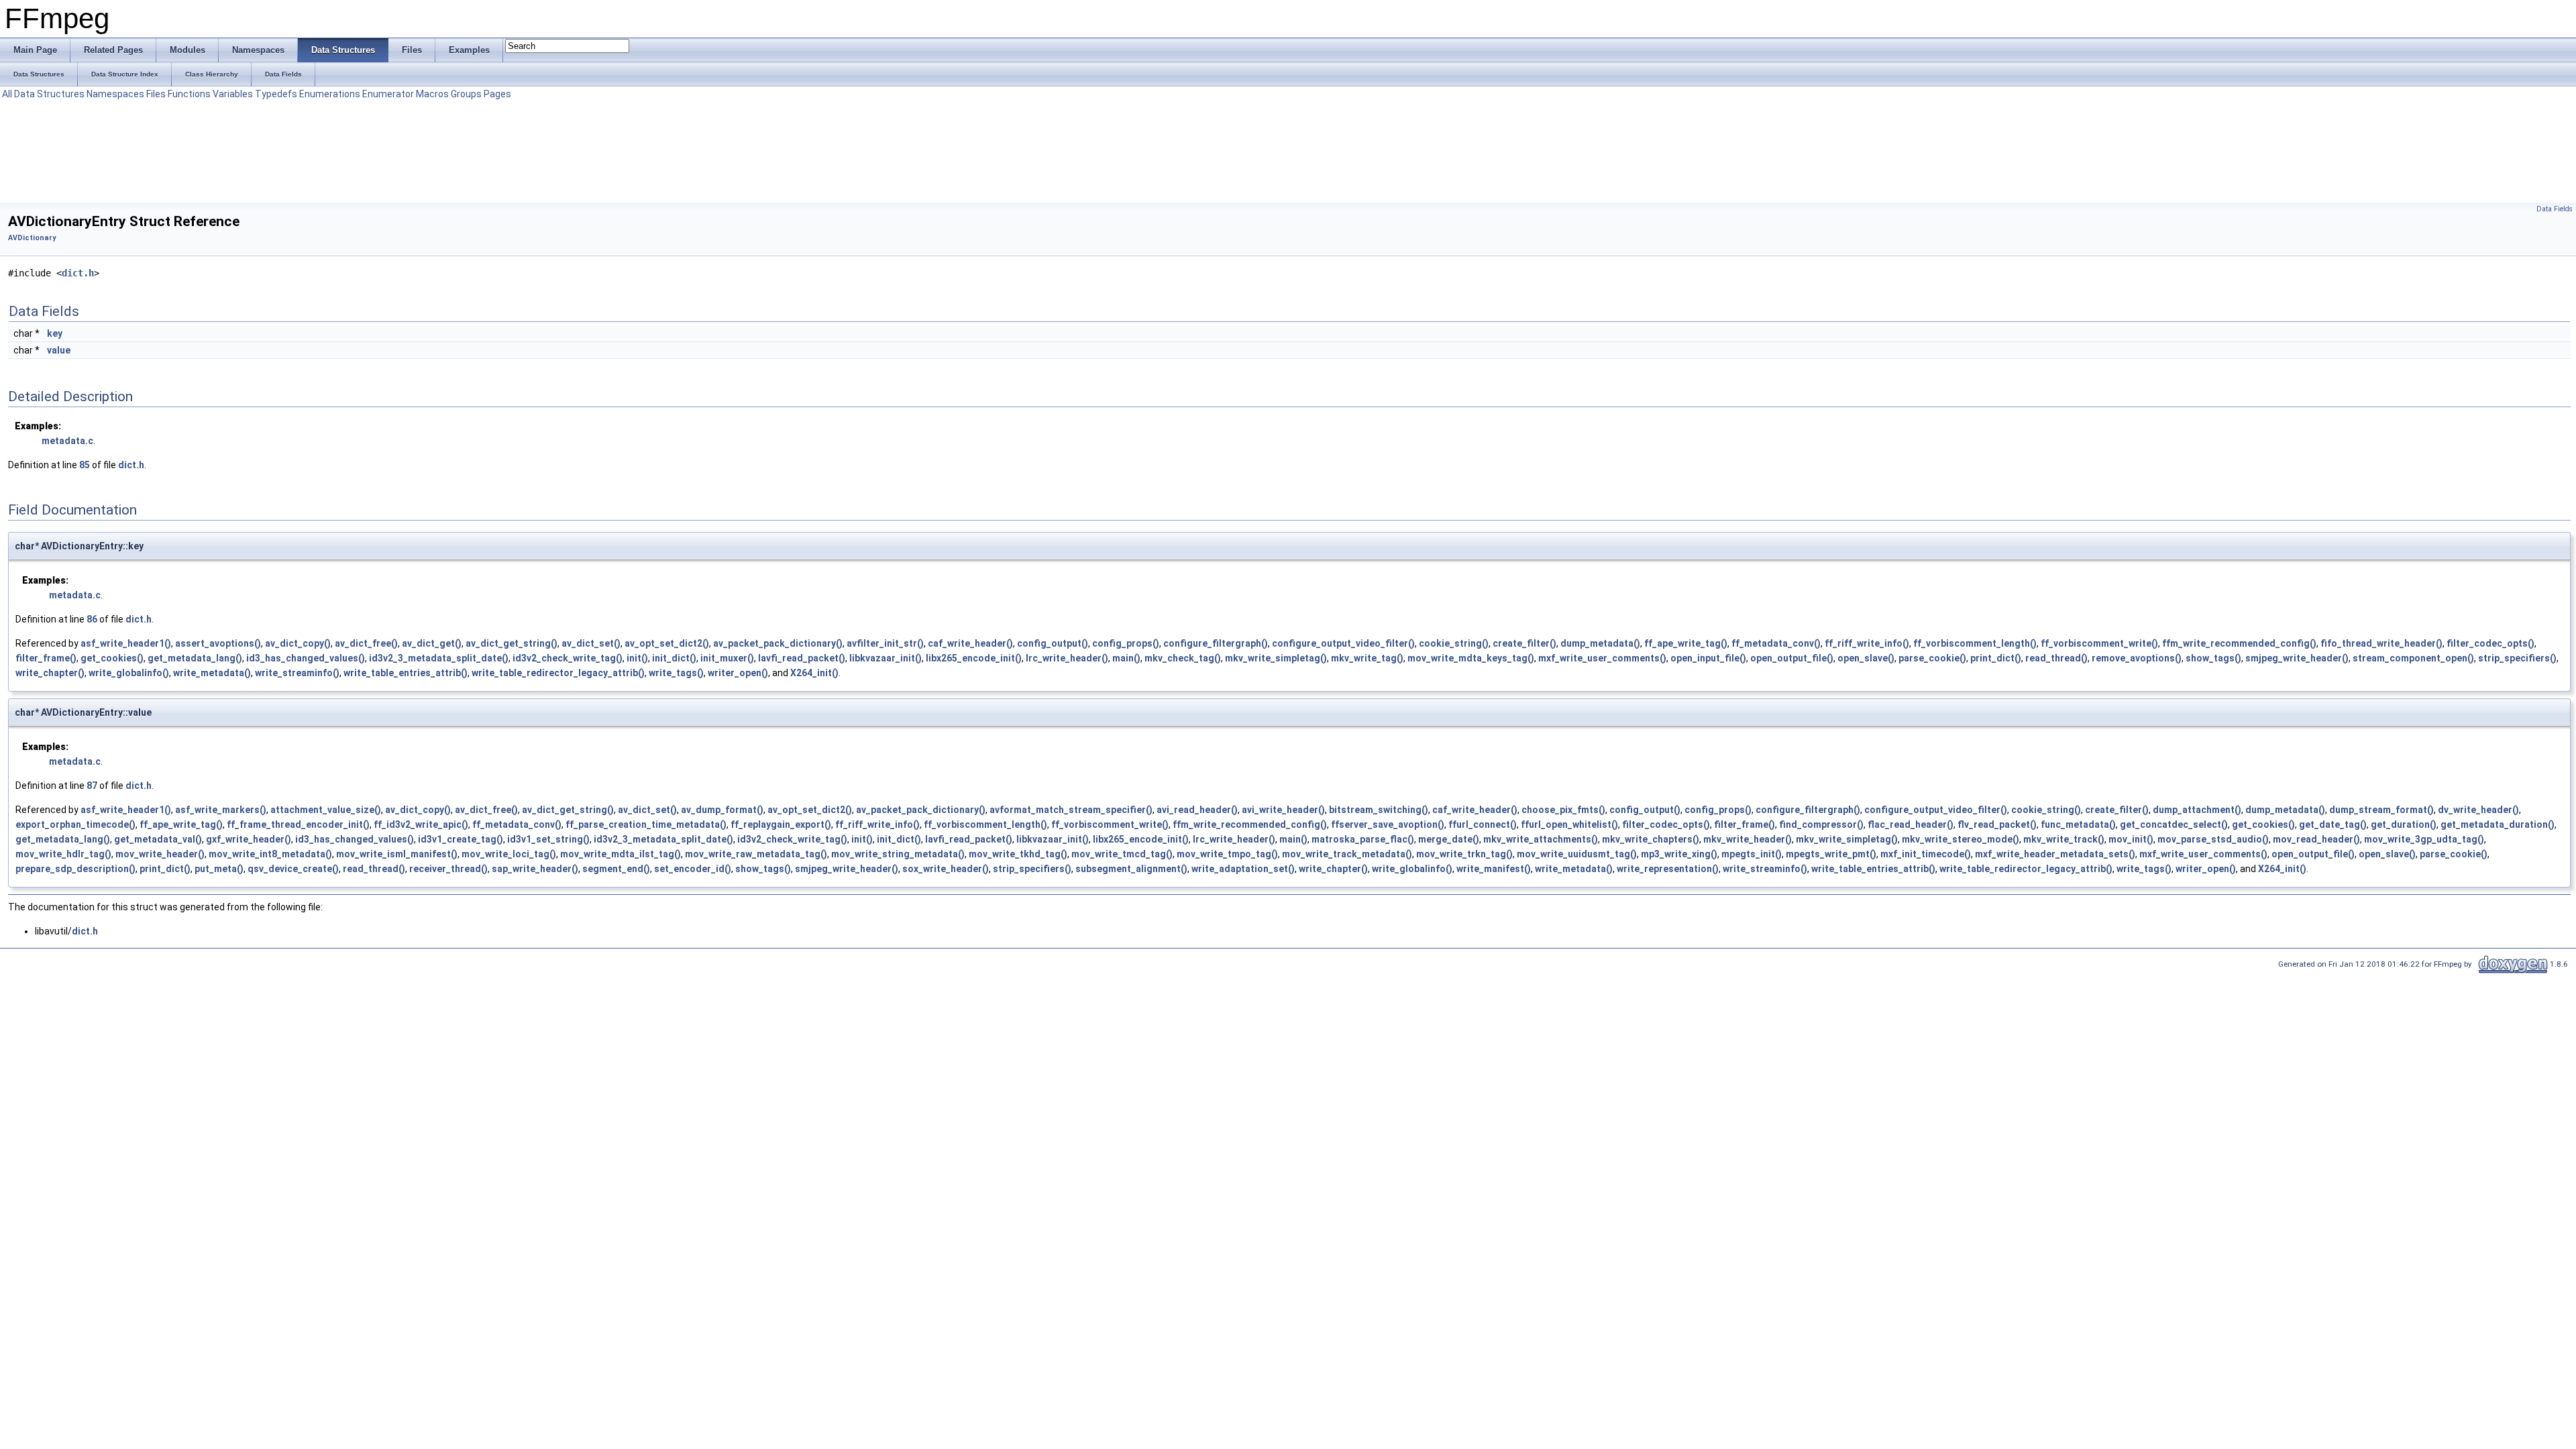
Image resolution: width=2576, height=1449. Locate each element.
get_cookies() (112, 658)
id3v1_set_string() (548, 839)
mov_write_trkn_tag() (1464, 854)
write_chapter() (50, 673)
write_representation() (1668, 869)
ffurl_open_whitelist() (1569, 824)
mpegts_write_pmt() (1831, 854)
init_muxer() (727, 658)
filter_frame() (46, 658)
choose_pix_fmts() (1563, 810)
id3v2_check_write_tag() (568, 658)
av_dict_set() (591, 643)
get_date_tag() (2333, 824)
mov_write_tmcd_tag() (1122, 854)
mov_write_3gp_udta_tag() (2424, 839)
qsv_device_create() (293, 869)
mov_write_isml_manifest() (397, 854)
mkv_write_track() (2064, 839)
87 (92, 786)
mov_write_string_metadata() (898, 854)
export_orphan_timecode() (75, 824)
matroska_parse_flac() (1363, 839)
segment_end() (616, 869)
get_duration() (2404, 824)
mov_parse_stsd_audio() (2213, 839)
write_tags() (676, 673)
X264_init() (814, 673)
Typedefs (276, 94)
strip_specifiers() (2517, 658)
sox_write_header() (946, 869)
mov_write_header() (160, 854)
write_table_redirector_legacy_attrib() (558, 673)
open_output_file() (1792, 658)
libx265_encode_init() (974, 658)
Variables (233, 94)
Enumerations (330, 94)
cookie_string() (1454, 643)
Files (156, 94)
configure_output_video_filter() (1343, 643)
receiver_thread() (448, 869)
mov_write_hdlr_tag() (63, 854)
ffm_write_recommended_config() (2239, 643)
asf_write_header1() (126, 643)
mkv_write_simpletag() (1276, 658)
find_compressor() (1821, 824)
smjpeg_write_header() (2297, 658)
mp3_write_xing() (1679, 854)
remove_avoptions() (2137, 658)
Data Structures (49, 94)
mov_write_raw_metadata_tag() (756, 854)
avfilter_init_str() (885, 643)
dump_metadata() (1600, 643)
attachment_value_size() (326, 810)
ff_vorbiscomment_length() (1975, 643)
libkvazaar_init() (885, 658)
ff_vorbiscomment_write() (2099, 643)
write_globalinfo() (129, 673)
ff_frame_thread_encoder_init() (298, 824)
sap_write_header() (535, 869)
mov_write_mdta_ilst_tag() (621, 854)
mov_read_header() (2316, 839)
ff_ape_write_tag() (1686, 643)
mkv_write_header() (1748, 839)
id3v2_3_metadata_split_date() (439, 658)
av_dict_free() (366, 643)
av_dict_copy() (298, 643)
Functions (189, 94)
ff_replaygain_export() (781, 824)
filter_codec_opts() (2490, 643)
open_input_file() (1708, 658)
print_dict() (1996, 658)
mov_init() (2131, 839)
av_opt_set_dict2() (667, 643)
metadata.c (67, 441)
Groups (466, 94)
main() (1126, 658)
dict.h (78, 273)
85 (85, 465)
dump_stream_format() (2381, 810)
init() (637, 658)
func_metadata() (2078, 824)
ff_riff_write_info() (1867, 643)
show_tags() (2213, 658)
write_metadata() (212, 673)
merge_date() (1449, 839)
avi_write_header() (1283, 810)
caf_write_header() (970, 643)
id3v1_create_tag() (461, 839)
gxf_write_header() (249, 839)
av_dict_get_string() (512, 643)
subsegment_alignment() (1131, 869)
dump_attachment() (2197, 810)
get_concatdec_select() (2174, 824)
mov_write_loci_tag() (509, 854)
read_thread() (2056, 658)
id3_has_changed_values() (306, 658)
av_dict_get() (432, 643)
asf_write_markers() (221, 810)
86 (92, 619)
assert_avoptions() (218, 643)
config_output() (1053, 643)
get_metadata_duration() (2498, 824)
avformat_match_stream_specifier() (1071, 810)
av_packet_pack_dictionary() (778, 643)
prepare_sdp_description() (75, 869)
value (59, 350)
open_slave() (1866, 658)
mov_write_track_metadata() (1347, 854)
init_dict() (674, 658)
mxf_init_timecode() (1926, 854)
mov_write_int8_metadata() (270, 854)
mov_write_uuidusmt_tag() (1577, 854)
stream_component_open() (2413, 658)
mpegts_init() (1752, 854)
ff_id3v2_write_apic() (421, 824)
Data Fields (2555, 209)
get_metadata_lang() (195, 658)
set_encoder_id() (693, 869)
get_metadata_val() (158, 839)
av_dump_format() (722, 810)
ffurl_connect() (1483, 824)
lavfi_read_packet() (802, 658)
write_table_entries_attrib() (406, 673)
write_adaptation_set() (1243, 869)
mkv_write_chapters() (1651, 839)
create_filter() (1524, 643)
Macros (432, 94)
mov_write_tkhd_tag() (1018, 854)
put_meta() (219, 869)
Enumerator (388, 94)
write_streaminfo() (297, 673)
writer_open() (738, 673)
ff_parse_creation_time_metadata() (646, 824)
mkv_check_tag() (1183, 658)
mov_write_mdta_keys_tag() (1471, 658)
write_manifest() (1494, 869)
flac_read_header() (1911, 824)
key (55, 333)
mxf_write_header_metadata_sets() (2055, 854)
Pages (497, 94)
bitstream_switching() (1379, 810)
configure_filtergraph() (1216, 643)
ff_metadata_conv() (1776, 643)
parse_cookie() (1932, 658)
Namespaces (115, 94)
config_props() (1126, 643)
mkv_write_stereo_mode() (1961, 839)
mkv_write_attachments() (1541, 839)
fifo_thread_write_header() (2381, 643)
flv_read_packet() (1997, 824)
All (7, 94)
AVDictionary (32, 238)
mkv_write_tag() (1367, 658)
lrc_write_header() (1067, 658)
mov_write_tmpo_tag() (1227, 854)
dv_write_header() (2478, 810)
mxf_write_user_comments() (1602, 658)
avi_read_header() (1197, 810)
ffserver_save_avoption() (1388, 824)
